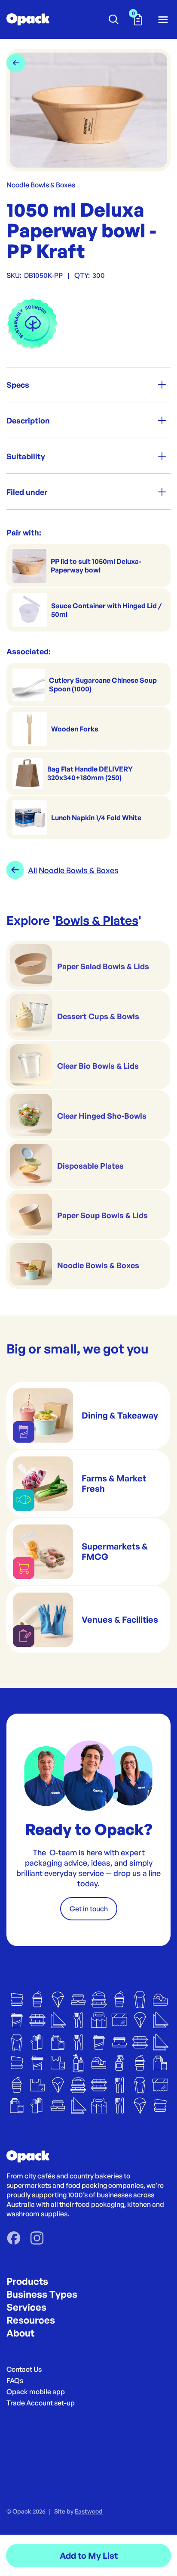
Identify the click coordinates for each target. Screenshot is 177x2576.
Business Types (42, 2294)
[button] (138, 19)
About (20, 2333)
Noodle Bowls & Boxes (41, 185)
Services (26, 2307)
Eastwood (89, 2511)
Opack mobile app (36, 2392)
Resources (31, 2320)
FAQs (15, 2380)
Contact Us (24, 2369)
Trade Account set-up (41, 2403)
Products (27, 2281)
